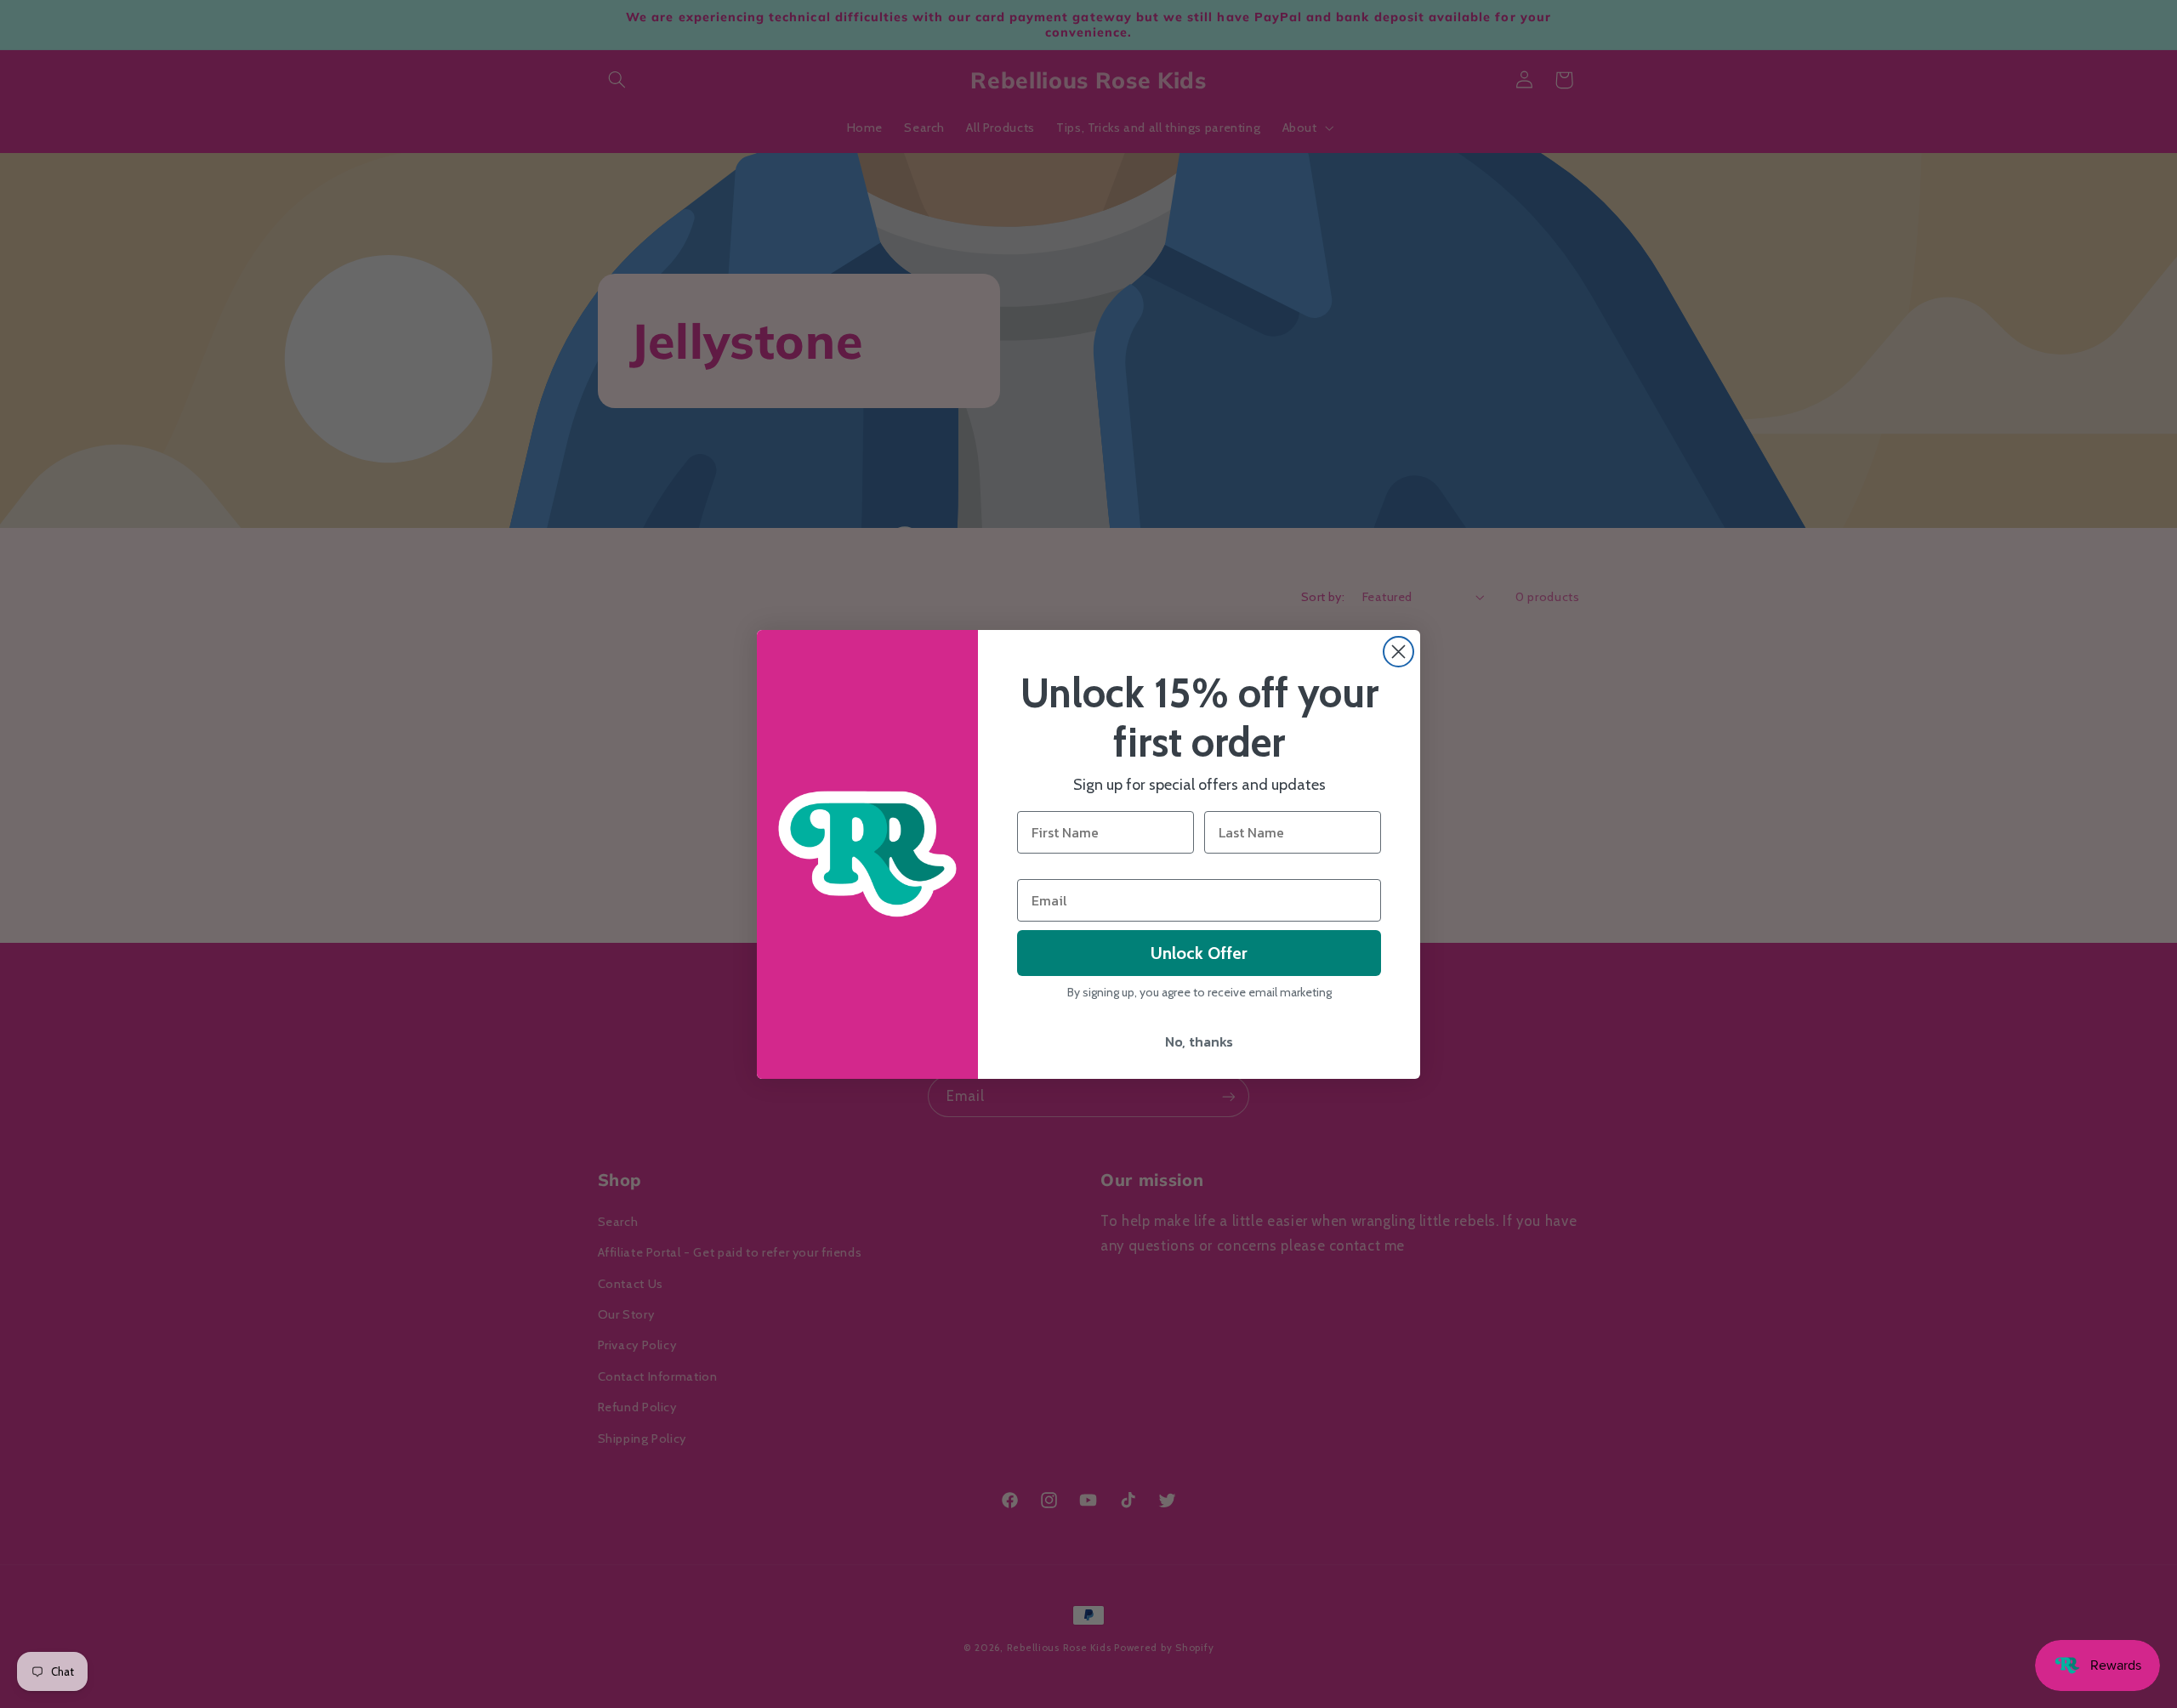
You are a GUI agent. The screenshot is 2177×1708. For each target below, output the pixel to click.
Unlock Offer (1199, 953)
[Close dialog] (1398, 652)
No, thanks (1199, 1041)
